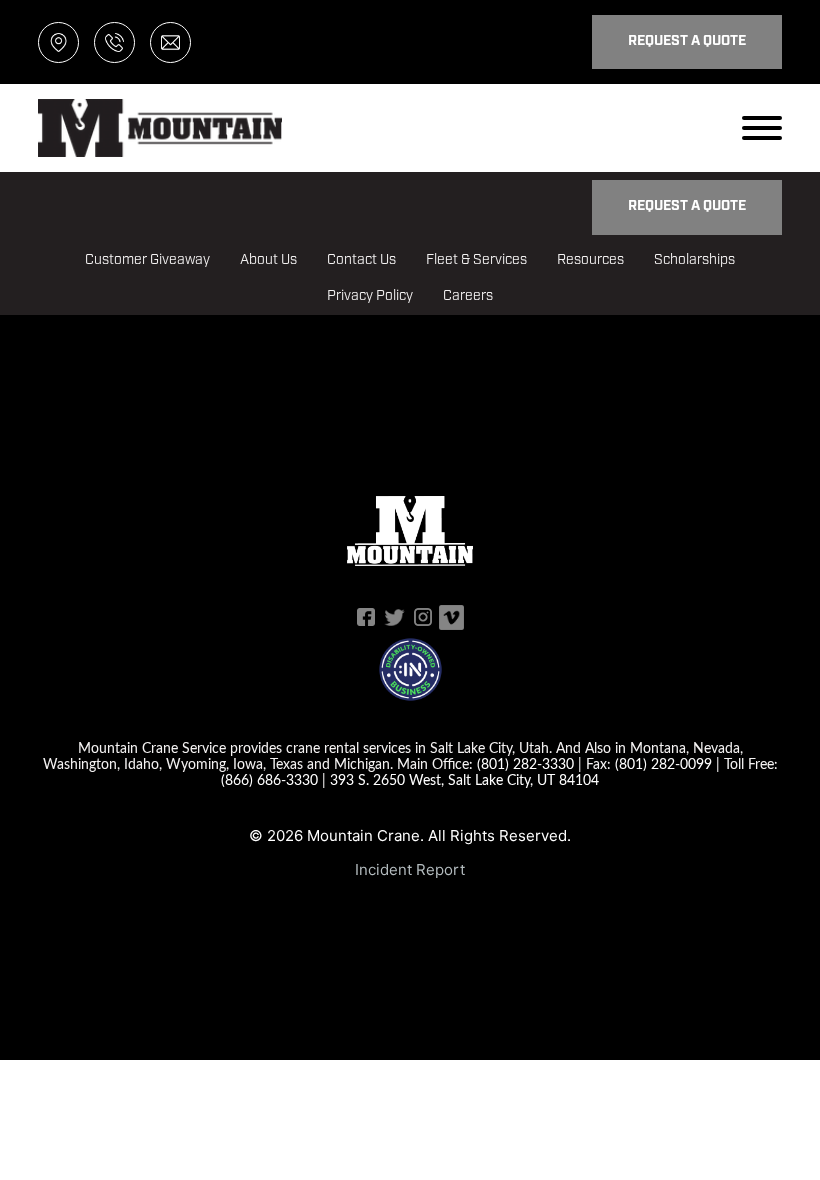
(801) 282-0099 (663, 763)
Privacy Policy (370, 296)
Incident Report (410, 869)
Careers (468, 296)
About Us (268, 260)
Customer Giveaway (147, 260)
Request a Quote (687, 41)
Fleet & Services (476, 260)
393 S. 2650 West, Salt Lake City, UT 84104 (464, 779)
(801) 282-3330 (525, 763)
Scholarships (694, 260)
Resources (590, 260)
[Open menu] (762, 128)
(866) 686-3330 (269, 779)
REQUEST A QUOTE (687, 206)
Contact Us (361, 260)
